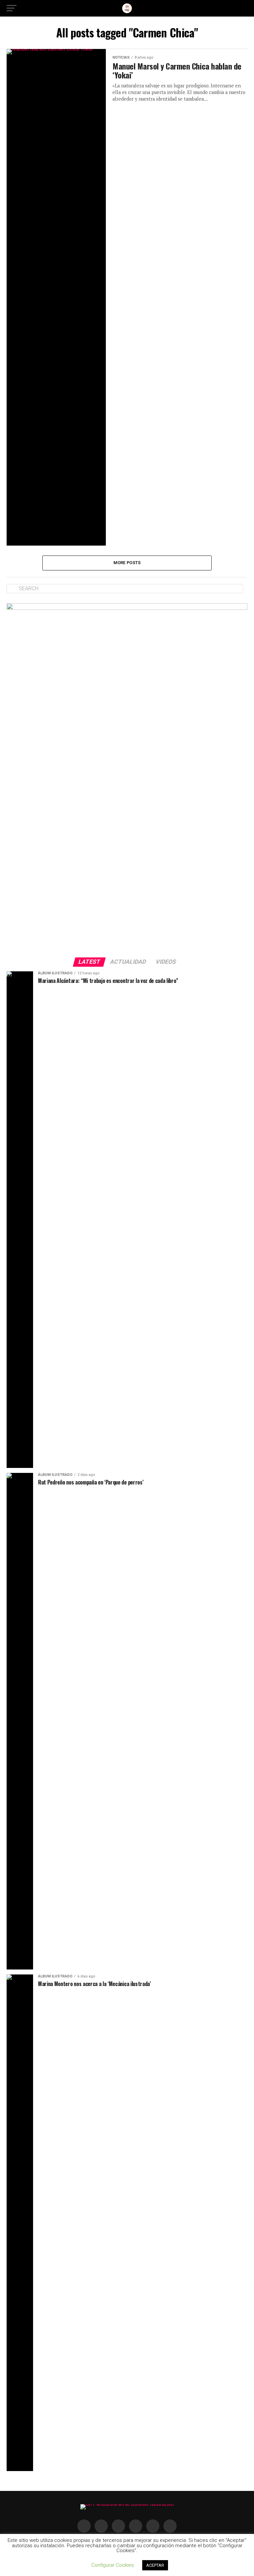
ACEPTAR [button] (155, 2565)
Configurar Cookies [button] (113, 2565)
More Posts (127, 563)
